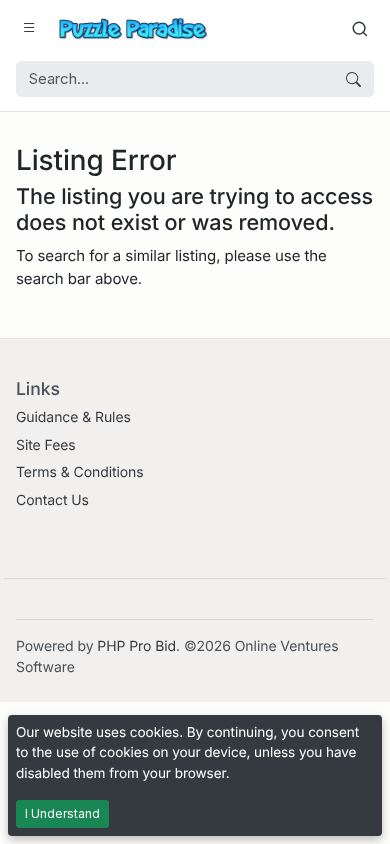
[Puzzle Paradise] (133, 28)
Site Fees (46, 445)
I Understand (62, 813)
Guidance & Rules (73, 417)
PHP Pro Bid (136, 646)
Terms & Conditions (80, 472)
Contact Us (52, 500)
